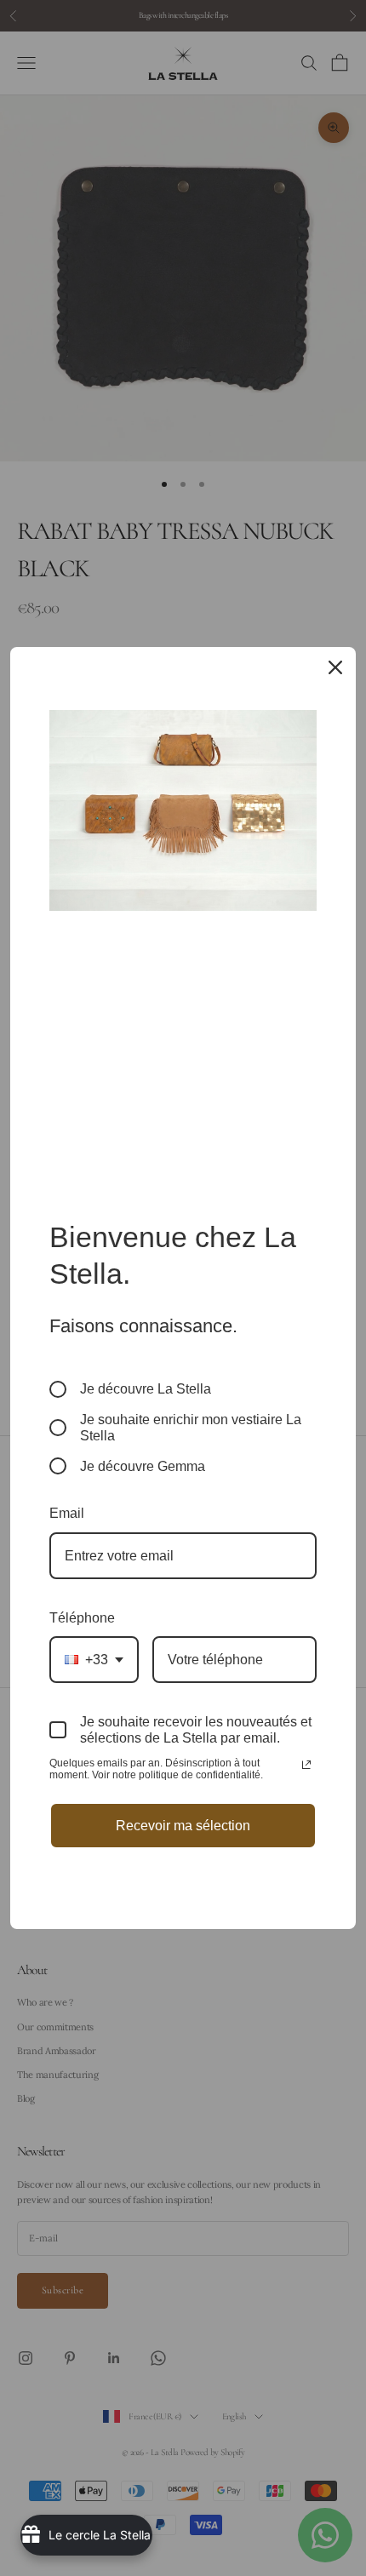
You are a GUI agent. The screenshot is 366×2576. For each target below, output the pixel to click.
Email (67, 1513)
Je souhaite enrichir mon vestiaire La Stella (191, 1428)
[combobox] (94, 1660)
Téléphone (82, 1618)
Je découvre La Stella (146, 1389)
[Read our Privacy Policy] (306, 1765)
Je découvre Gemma (143, 1466)
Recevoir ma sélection (183, 1826)
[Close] (335, 667)
